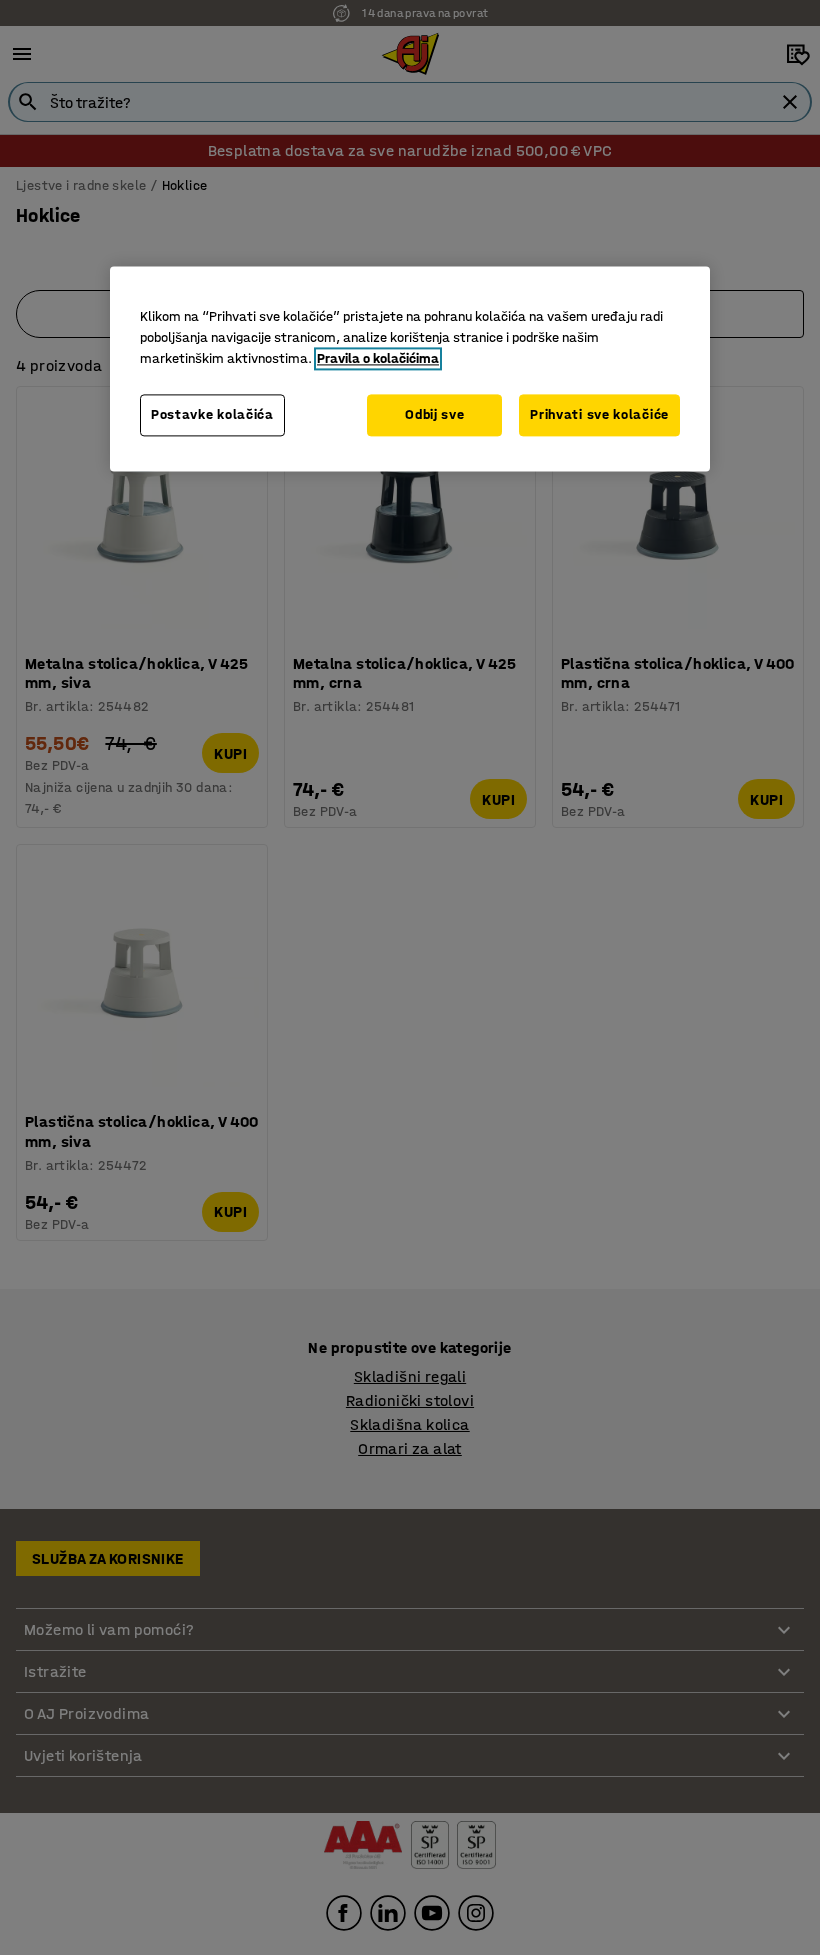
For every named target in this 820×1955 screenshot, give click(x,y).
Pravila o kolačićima (378, 359)
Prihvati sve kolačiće (599, 415)
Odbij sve (434, 415)
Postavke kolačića (212, 415)
